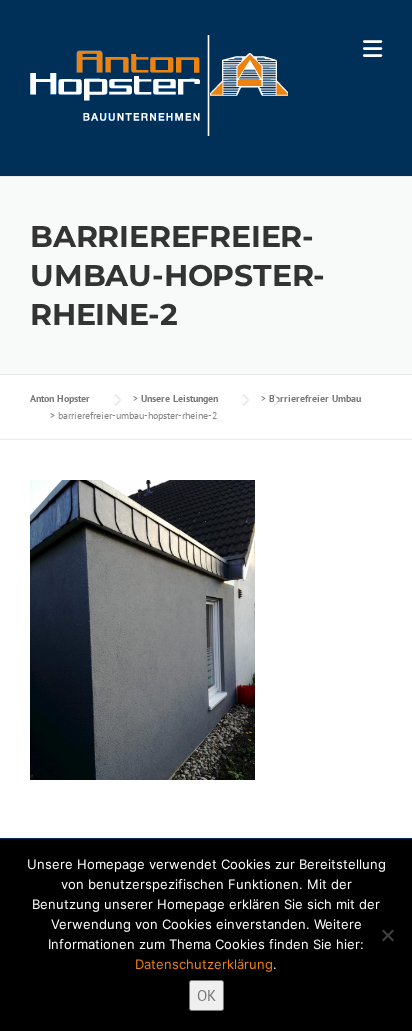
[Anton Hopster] (159, 83)
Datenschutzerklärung (204, 964)
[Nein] (387, 935)
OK (206, 995)
